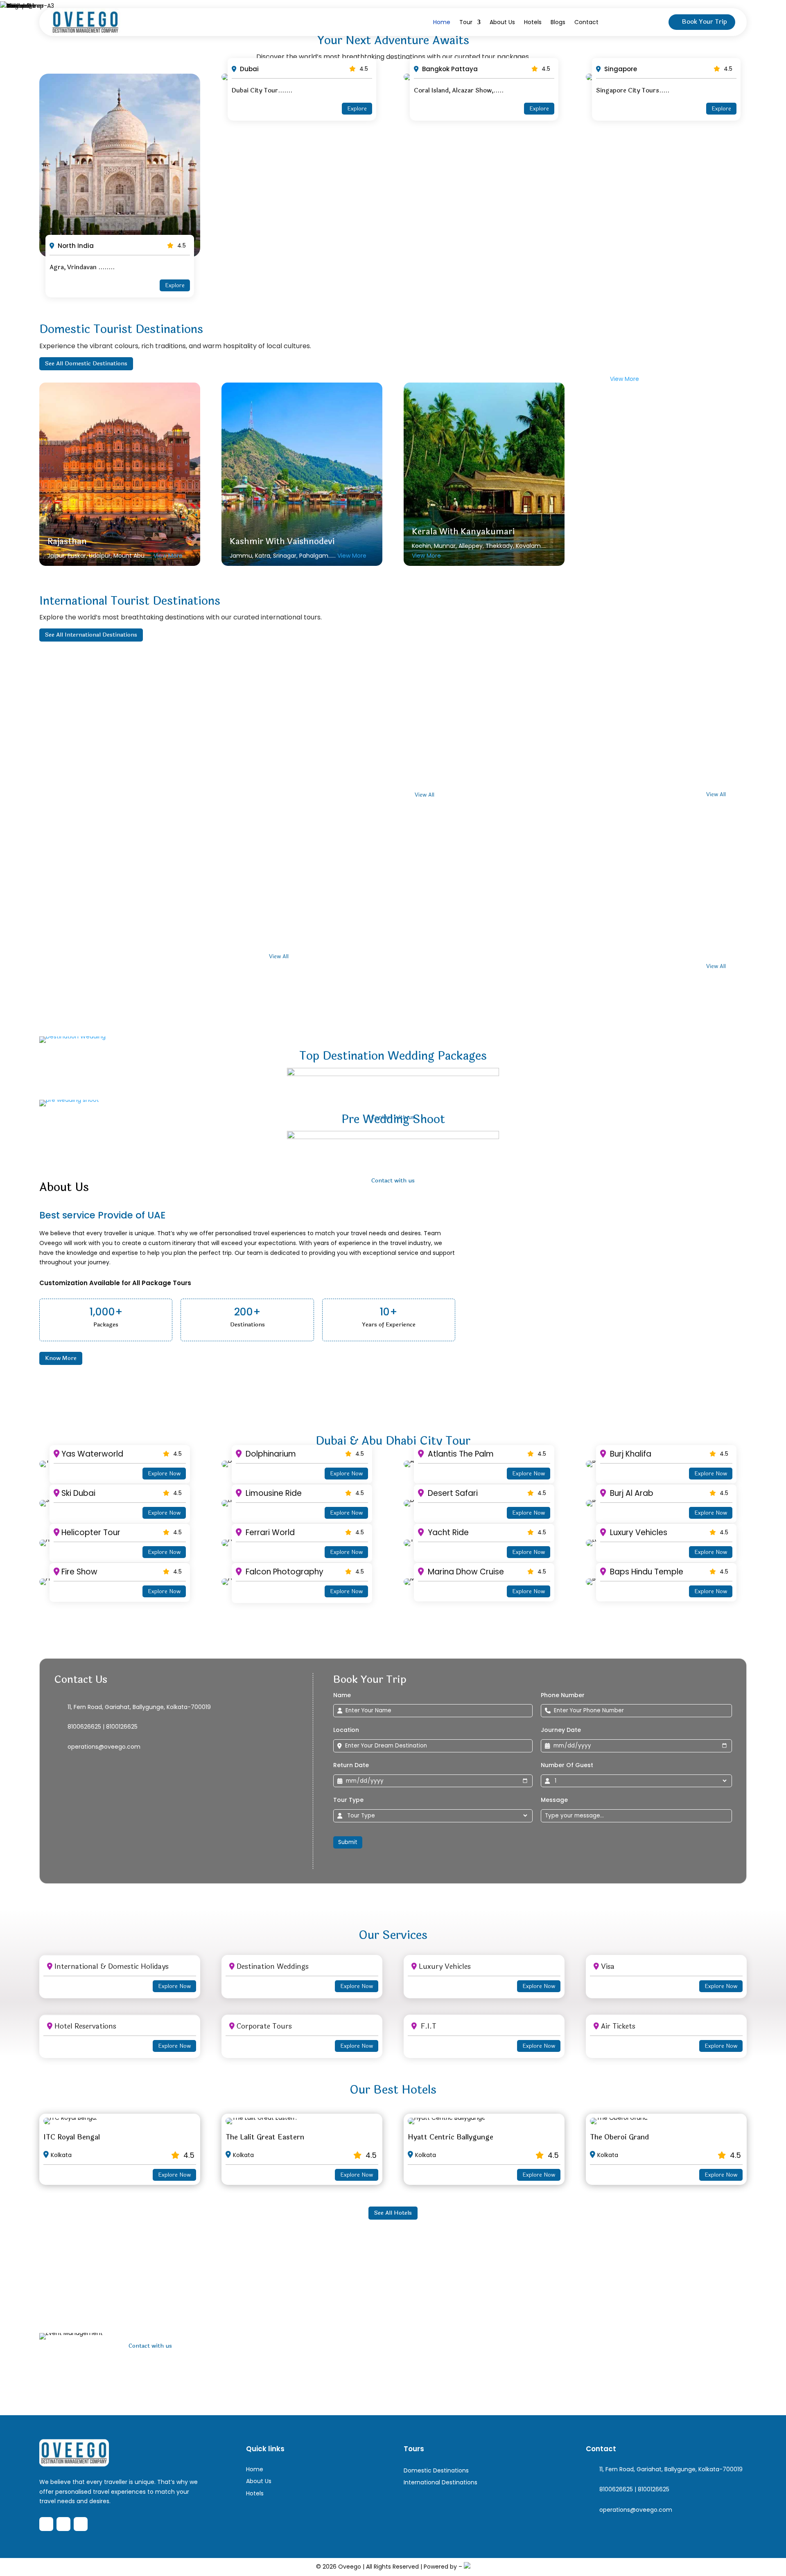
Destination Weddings (273, 1967)
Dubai (248, 69)
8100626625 (84, 1727)
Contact (586, 22)
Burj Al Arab (631, 1493)
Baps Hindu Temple (646, 1572)
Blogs (558, 22)
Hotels (533, 22)
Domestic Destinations (436, 2470)
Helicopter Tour (91, 1532)
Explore (175, 285)
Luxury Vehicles (638, 1532)
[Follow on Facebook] (46, 2524)
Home (442, 22)
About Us (502, 22)
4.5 (181, 245)
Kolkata (61, 2155)
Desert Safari (452, 1493)
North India (75, 246)
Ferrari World (269, 1532)
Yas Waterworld (92, 1454)
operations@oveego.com (104, 1747)
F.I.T (428, 2026)
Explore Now (164, 1474)
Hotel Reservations (85, 2026)
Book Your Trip (705, 22)
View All (425, 795)
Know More (61, 1358)
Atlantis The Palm (460, 1454)
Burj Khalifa (630, 1454)
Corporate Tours (264, 2026)
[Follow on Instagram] (63, 2524)
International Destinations (440, 2482)
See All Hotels (393, 2213)
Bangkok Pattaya (449, 69)
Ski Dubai (78, 1493)
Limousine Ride (273, 1493)
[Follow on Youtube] (81, 2524)
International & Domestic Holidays (112, 1967)
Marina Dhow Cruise (465, 1572)
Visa (608, 1967)
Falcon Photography (283, 1572)
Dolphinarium (270, 1454)
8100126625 (122, 1727)
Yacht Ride (447, 1532)
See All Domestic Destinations (86, 364)
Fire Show (79, 1572)
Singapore (620, 69)
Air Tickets (618, 2026)
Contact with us (150, 2346)
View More (168, 556)
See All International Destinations (91, 635)
